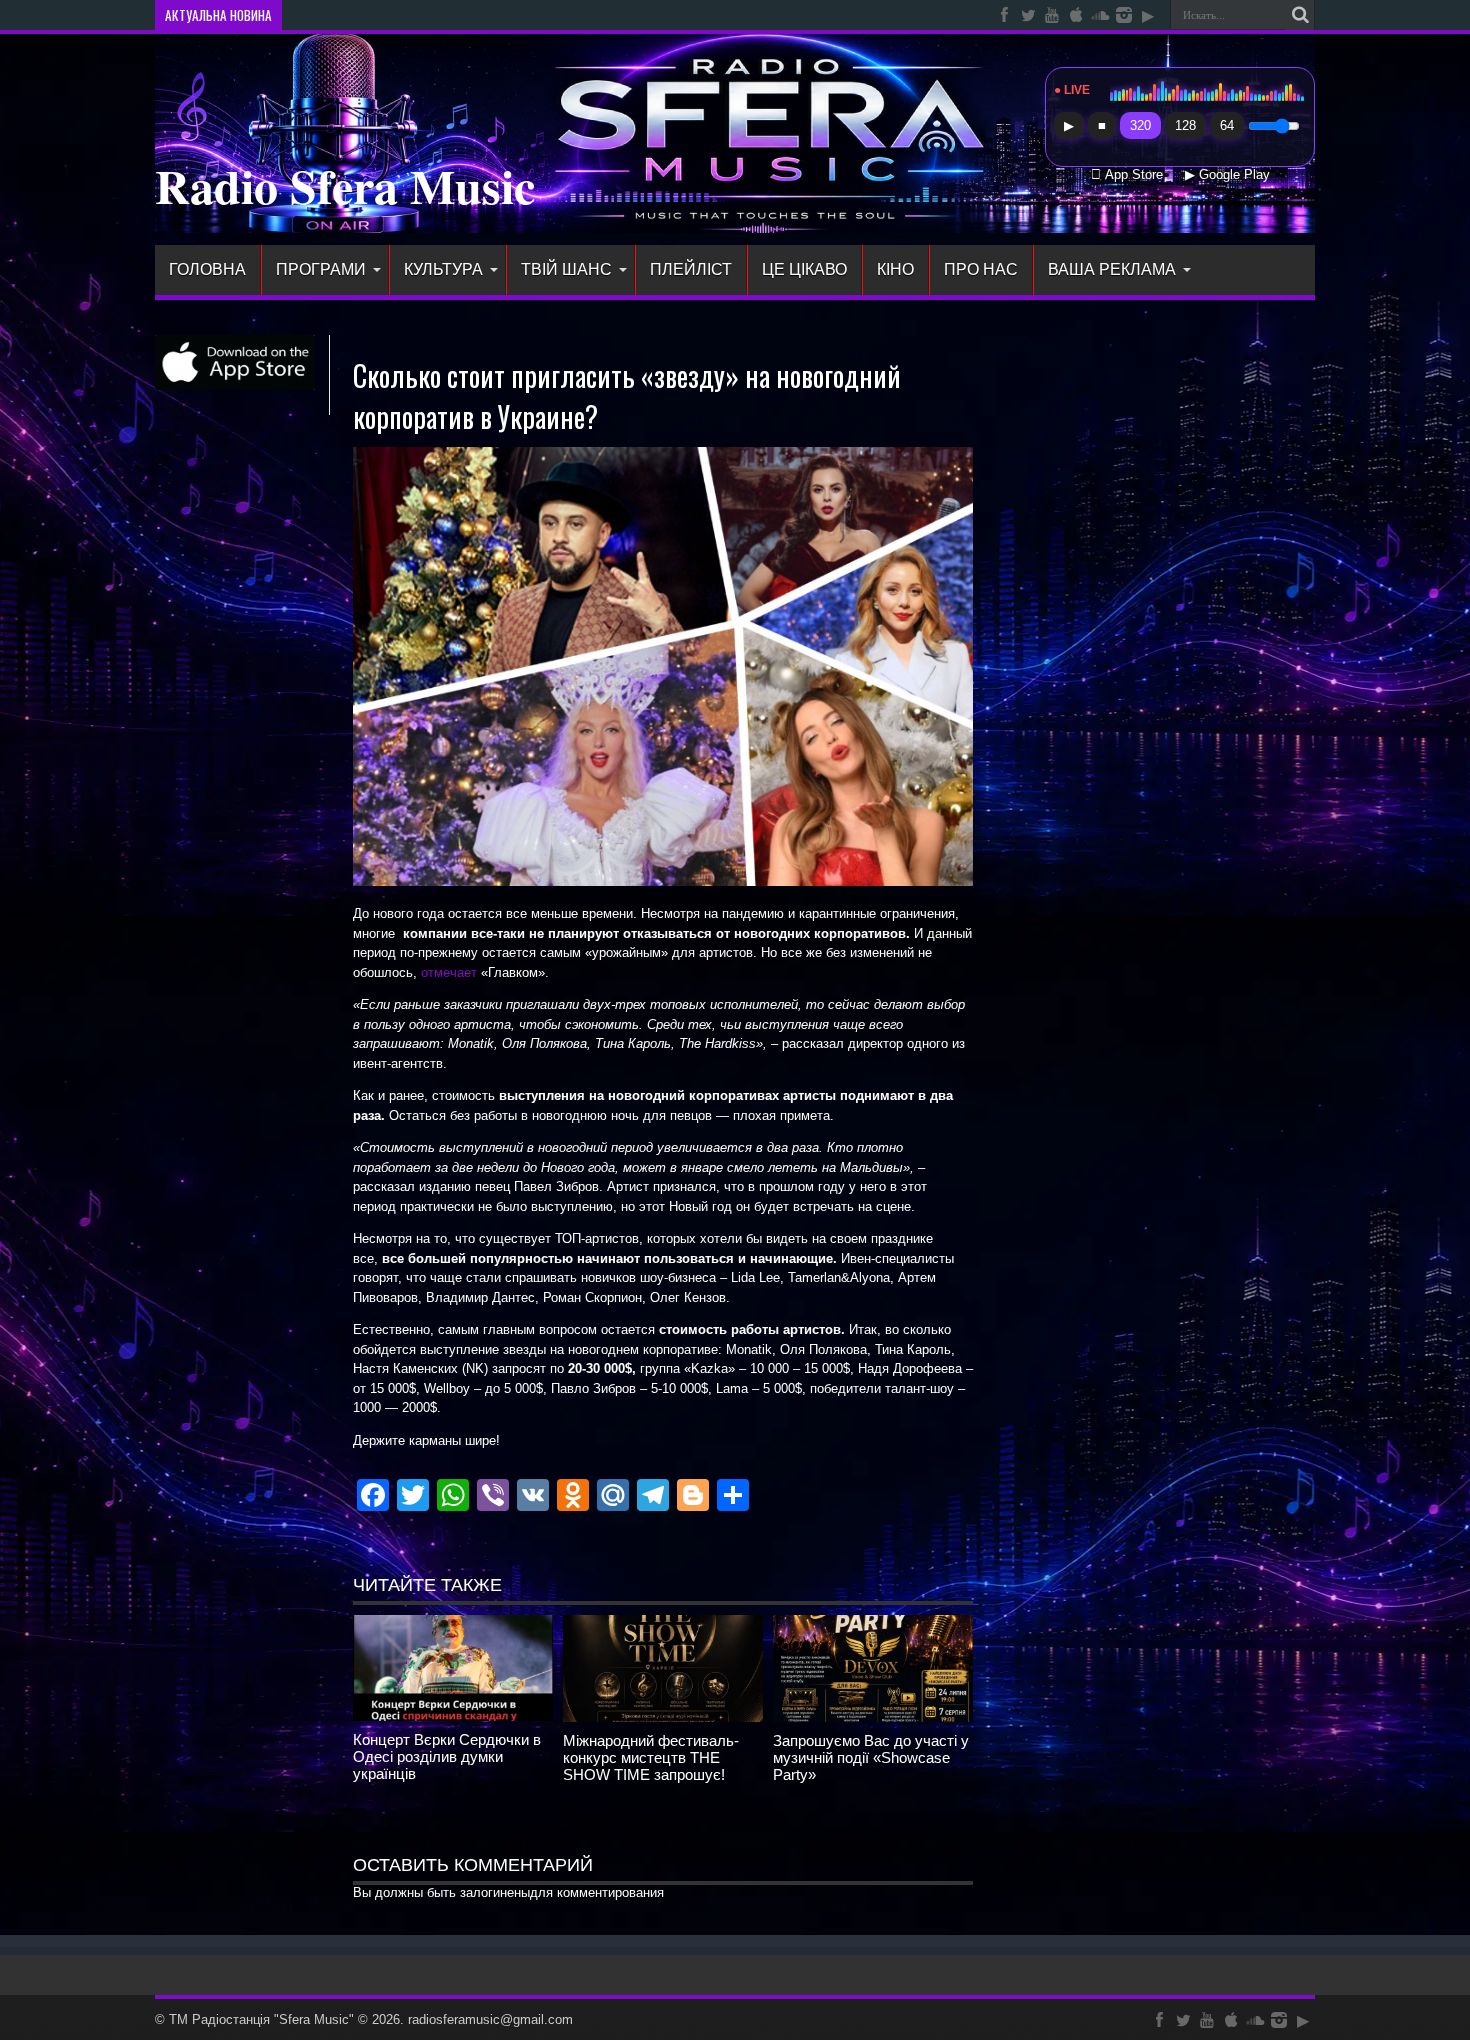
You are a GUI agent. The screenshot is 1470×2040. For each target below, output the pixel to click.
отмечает (451, 972)
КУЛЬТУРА (443, 269)
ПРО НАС (981, 269)
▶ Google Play (1227, 175)
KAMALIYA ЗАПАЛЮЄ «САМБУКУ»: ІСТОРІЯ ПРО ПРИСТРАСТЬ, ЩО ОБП (500, 15)
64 (1227, 125)
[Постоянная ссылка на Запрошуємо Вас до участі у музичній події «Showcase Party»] (873, 1717)
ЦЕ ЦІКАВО (804, 269)
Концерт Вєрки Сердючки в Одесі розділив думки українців (447, 1756)
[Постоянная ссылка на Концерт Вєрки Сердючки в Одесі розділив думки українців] (453, 1716)
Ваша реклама (1112, 269)
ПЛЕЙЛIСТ (691, 269)
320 (1140, 125)
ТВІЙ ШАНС (566, 269)
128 (1185, 125)
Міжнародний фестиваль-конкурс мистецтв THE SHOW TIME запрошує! (651, 1757)
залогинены (495, 1892)
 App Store (1127, 175)
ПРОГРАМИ (321, 269)
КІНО (895, 269)
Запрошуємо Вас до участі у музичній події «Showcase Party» (871, 1757)
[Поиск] (1300, 15)
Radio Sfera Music (345, 185)
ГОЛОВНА (207, 269)
